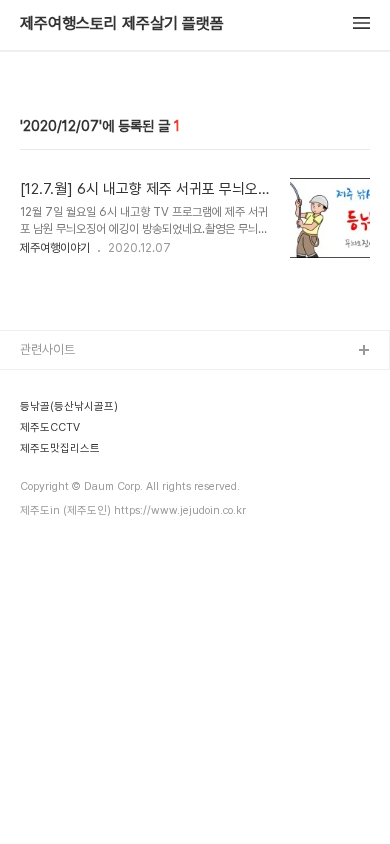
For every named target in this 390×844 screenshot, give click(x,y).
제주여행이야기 (55, 248)
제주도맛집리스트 (65, 511)
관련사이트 (47, 349)
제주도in (42, 383)
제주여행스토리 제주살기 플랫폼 (122, 24)
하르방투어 (48, 447)
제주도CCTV (55, 479)
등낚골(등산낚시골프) (74, 415)
